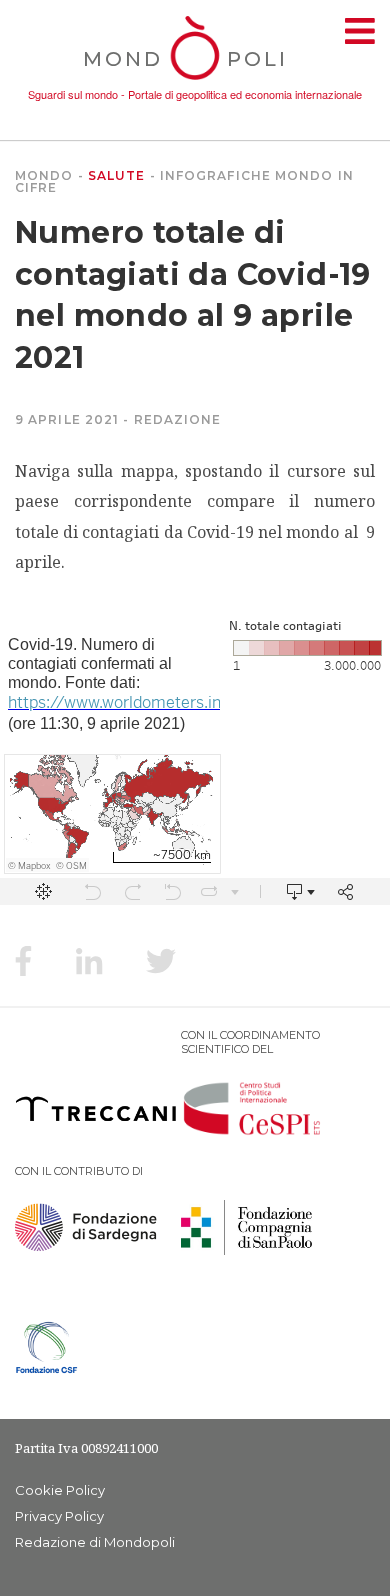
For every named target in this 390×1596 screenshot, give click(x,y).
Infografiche (215, 175)
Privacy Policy (59, 1516)
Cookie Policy (60, 1490)
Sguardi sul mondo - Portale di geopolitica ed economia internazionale (195, 94)
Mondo (44, 175)
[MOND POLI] (195, 82)
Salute (117, 175)
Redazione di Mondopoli (95, 1542)
